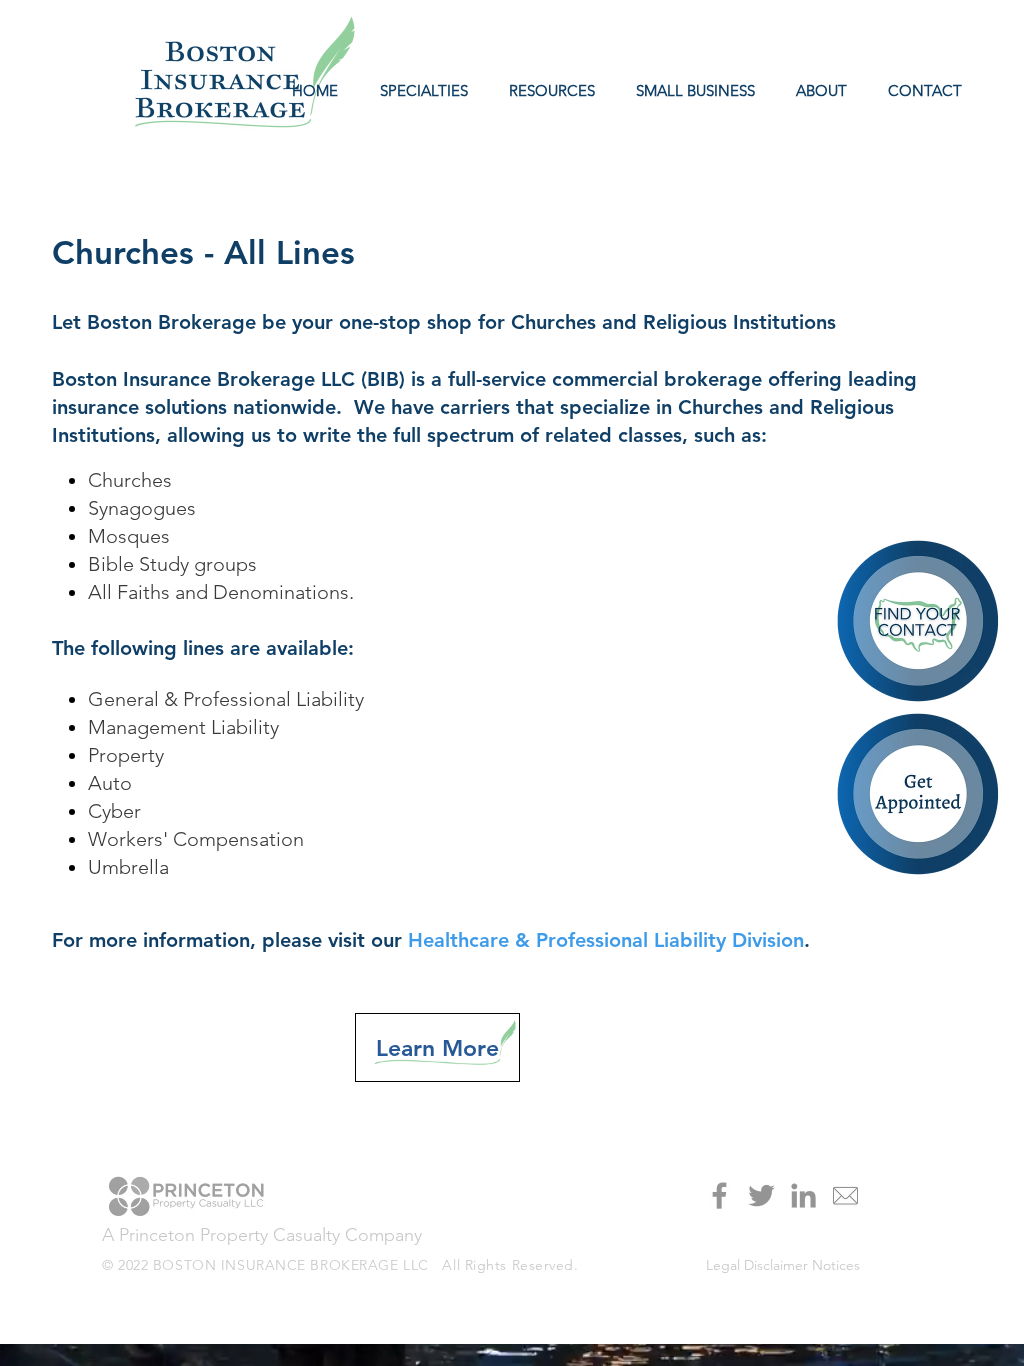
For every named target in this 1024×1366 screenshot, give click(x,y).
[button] (546, 91)
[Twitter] (761, 1195)
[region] (919, 796)
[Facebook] (719, 1195)
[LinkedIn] (803, 1195)
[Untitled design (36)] (845, 1195)
